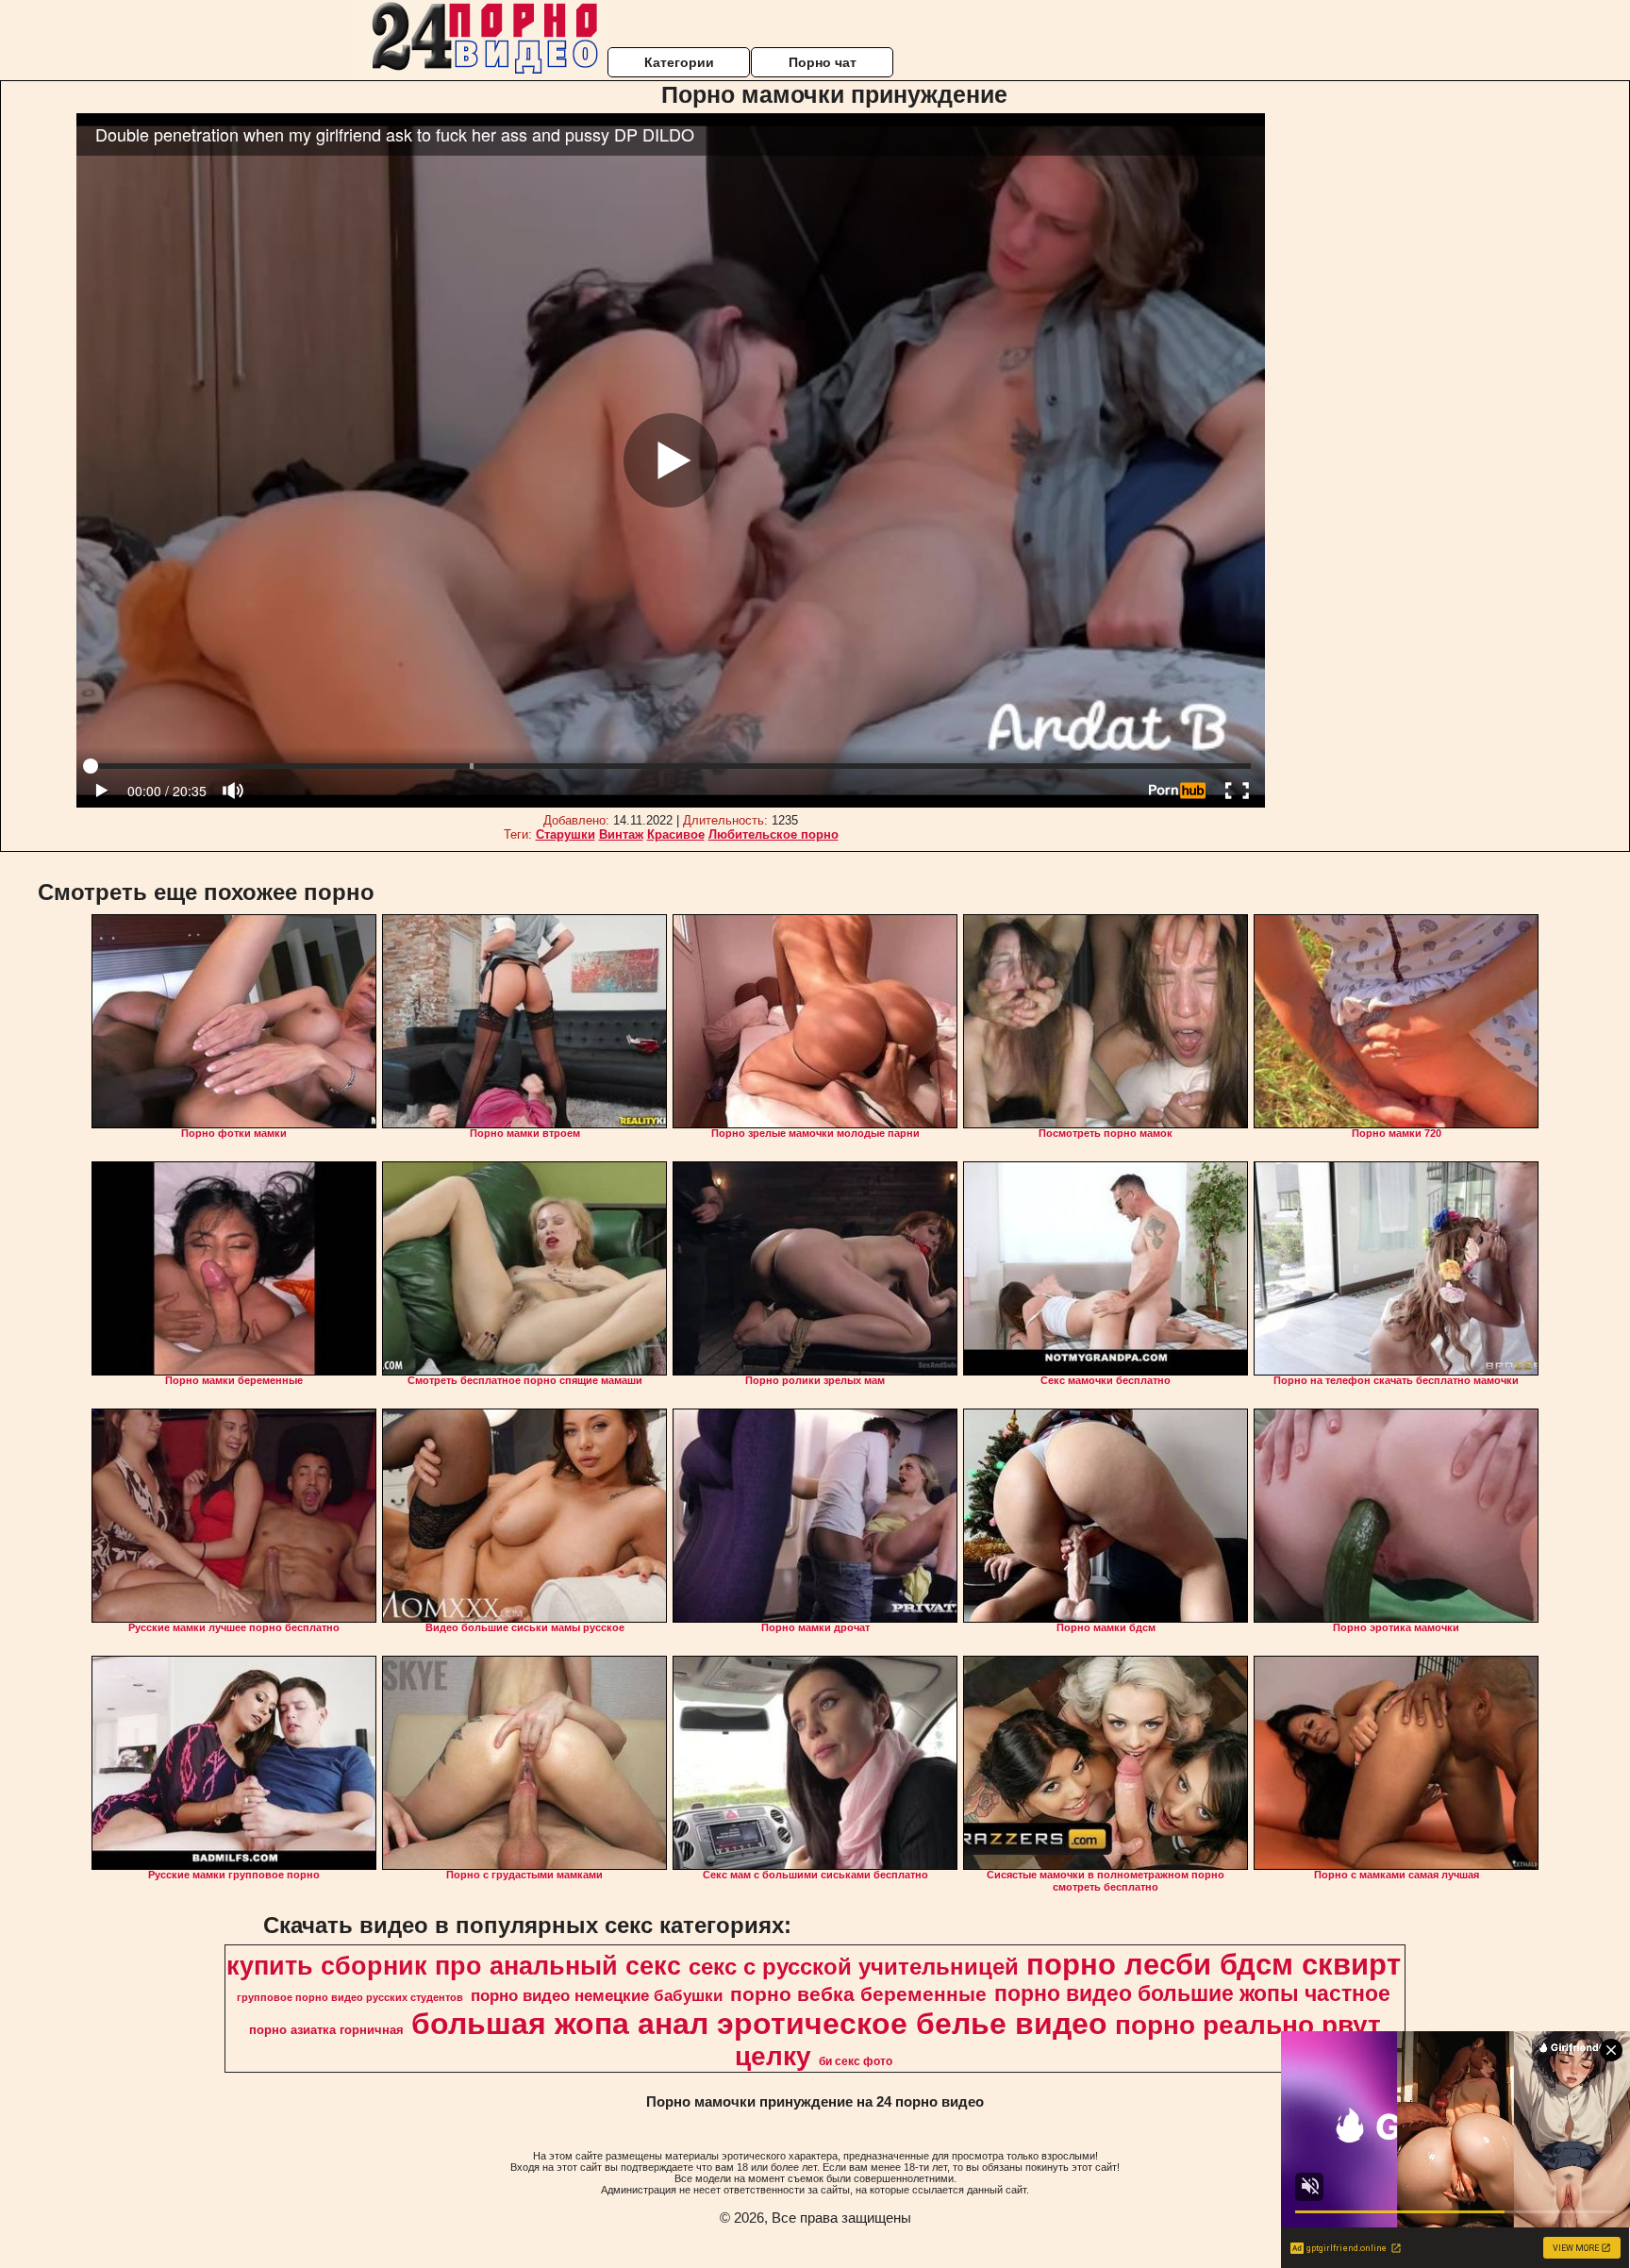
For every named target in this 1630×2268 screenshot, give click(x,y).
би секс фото (856, 2061)
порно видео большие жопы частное (1192, 1993)
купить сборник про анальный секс (454, 1966)
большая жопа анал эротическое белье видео (759, 2024)
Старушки (566, 834)
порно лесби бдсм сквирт (1214, 1964)
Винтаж (621, 834)
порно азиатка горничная (326, 2030)
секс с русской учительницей (854, 1967)
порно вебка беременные (858, 1994)
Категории (679, 62)
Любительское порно (773, 834)
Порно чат (823, 62)
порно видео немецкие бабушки (597, 1995)
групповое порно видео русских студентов (350, 1997)
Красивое (676, 834)
